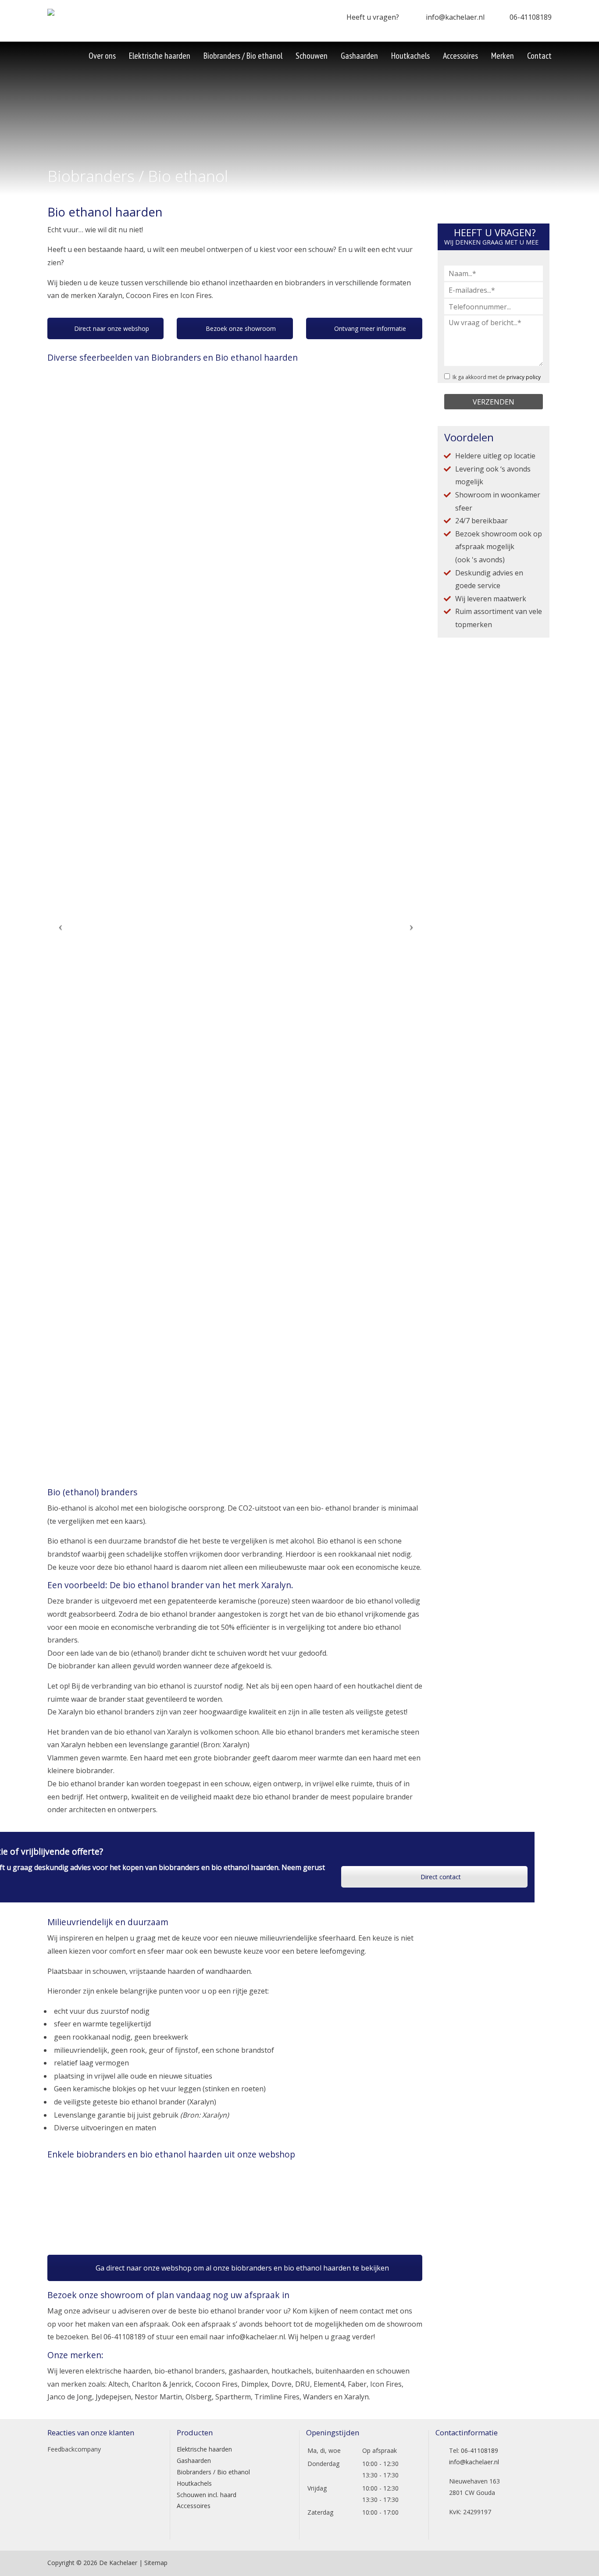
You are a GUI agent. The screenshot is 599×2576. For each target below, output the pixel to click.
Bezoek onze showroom (240, 328)
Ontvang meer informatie (369, 328)
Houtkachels (194, 2483)
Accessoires (194, 2506)
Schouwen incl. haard (207, 2495)
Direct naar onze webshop (111, 328)
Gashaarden (194, 2461)
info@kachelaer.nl (455, 17)
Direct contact (440, 1877)
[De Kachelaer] (73, 15)
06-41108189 (531, 17)
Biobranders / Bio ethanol (213, 2472)
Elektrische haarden (204, 2449)
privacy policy (524, 377)
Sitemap (156, 2563)
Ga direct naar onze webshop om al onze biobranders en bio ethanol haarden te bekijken (241, 2268)
